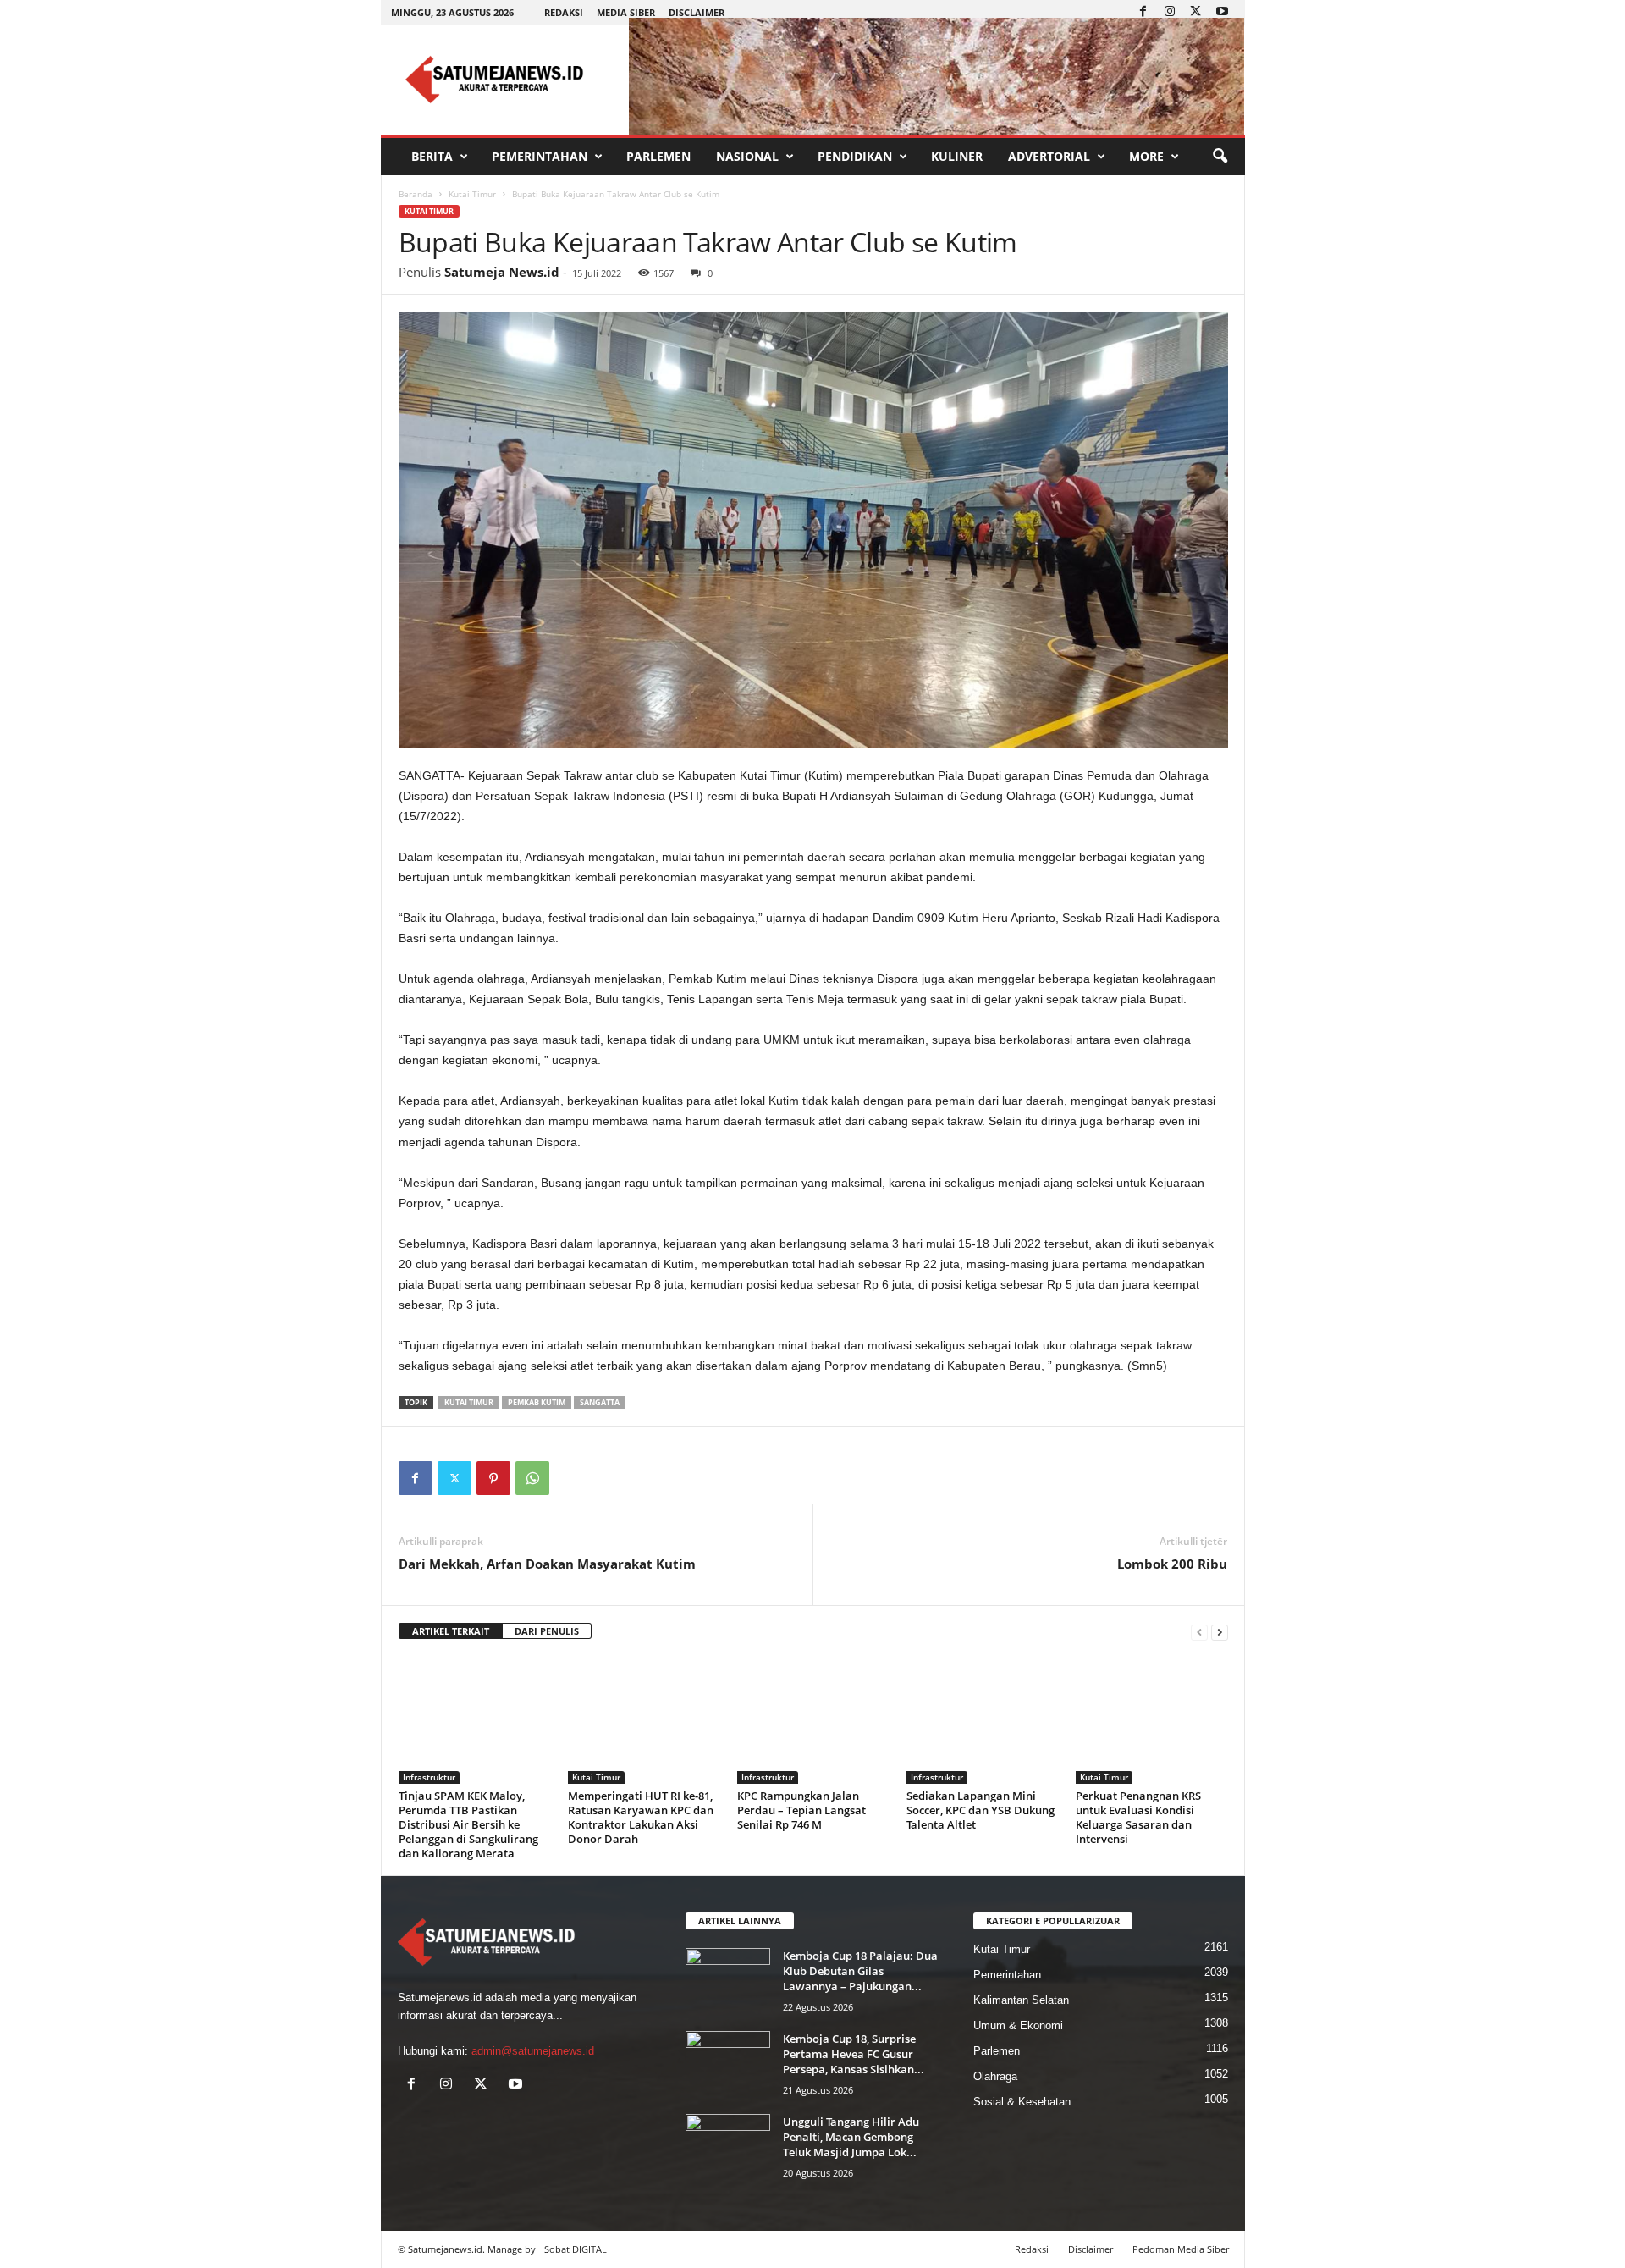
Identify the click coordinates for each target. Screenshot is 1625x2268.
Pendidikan (855, 156)
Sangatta (600, 1402)
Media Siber (626, 12)
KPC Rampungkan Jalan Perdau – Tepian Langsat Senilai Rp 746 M (801, 1810)
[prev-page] (1199, 1632)
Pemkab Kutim (537, 1402)
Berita (432, 156)
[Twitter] (1196, 12)
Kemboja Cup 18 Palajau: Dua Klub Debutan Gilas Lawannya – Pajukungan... (860, 1971)
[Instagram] (1170, 12)
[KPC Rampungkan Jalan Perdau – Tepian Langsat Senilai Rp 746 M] (813, 1720)
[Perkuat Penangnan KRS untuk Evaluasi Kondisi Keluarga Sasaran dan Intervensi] (1152, 1720)
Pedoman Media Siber (1181, 2249)
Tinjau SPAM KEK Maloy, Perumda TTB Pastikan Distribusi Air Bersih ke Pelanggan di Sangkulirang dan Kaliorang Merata (468, 1824)
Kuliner (957, 156)
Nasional (747, 156)
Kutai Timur (472, 194)
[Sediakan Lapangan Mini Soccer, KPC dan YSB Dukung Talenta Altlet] (983, 1720)
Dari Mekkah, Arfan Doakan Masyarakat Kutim (547, 1564)
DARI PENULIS (547, 1631)
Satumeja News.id (502, 272)
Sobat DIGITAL (576, 2249)
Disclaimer (697, 12)
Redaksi (564, 12)
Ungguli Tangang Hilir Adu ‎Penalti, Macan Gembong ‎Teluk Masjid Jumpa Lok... (851, 2137)
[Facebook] (1143, 12)
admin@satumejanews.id (533, 2051)
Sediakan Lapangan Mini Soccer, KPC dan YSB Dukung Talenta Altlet (981, 1810)
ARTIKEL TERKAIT (451, 1631)
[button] (1220, 157)
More (1146, 156)
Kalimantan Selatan (1021, 2000)
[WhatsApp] (532, 1478)
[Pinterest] (493, 1478)
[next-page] (1220, 1632)
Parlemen (658, 156)
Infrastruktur (429, 1777)
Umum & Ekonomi (1018, 2025)
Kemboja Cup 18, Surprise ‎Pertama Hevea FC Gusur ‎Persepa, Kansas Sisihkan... (854, 2054)
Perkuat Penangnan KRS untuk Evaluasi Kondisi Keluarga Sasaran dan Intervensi (1138, 1817)
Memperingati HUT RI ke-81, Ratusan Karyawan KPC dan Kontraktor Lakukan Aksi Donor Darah (641, 1817)
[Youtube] (1222, 12)
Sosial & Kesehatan (1022, 2102)
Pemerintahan (540, 156)
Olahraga (995, 2076)
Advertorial (1049, 156)
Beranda (416, 194)
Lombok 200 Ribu (1172, 1564)
